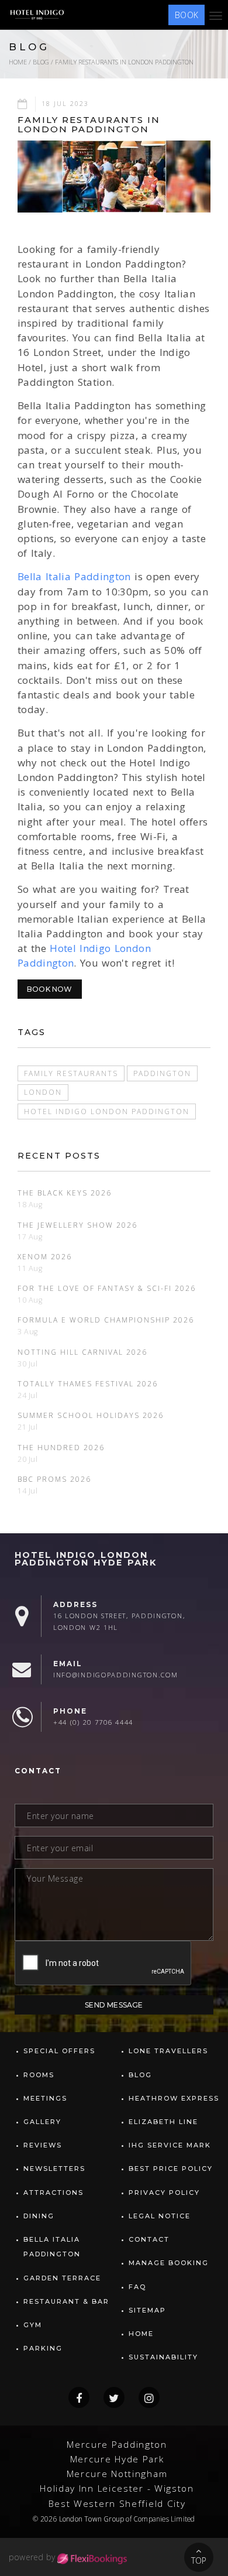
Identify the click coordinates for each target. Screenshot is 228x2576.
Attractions (53, 2193)
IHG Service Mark (170, 2145)
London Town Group (91, 2519)
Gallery (42, 2122)
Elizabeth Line (163, 2122)
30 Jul (28, 1364)
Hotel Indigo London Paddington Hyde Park (86, 1559)
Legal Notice (160, 2216)
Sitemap (147, 2310)
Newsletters (54, 2169)
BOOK (186, 15)
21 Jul (28, 1427)
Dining (39, 2216)
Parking (43, 2348)
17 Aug (30, 1237)
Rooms (39, 2075)
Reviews (43, 2145)
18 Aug (30, 1205)
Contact (149, 2239)
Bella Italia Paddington (74, 576)
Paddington (162, 1073)
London (43, 1092)
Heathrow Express (174, 2098)
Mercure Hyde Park (117, 2459)
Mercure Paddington (117, 2445)
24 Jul (28, 1395)
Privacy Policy (164, 2193)
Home (18, 62)
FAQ (137, 2287)
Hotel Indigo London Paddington (107, 1111)
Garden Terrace (62, 2278)
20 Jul (28, 1459)
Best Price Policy (171, 2169)
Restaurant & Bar (66, 2301)
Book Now (50, 989)
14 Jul (28, 1491)
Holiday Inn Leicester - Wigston (117, 2488)
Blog (41, 62)
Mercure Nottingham (117, 2474)
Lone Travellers (168, 2051)
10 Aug (30, 1300)
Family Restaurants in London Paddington (124, 62)
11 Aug (30, 1268)
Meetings (45, 2098)
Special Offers (59, 2051)
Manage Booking (169, 2263)
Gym (33, 2325)
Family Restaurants (71, 1073)
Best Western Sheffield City (117, 2504)
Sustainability (163, 2357)
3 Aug (28, 1332)
